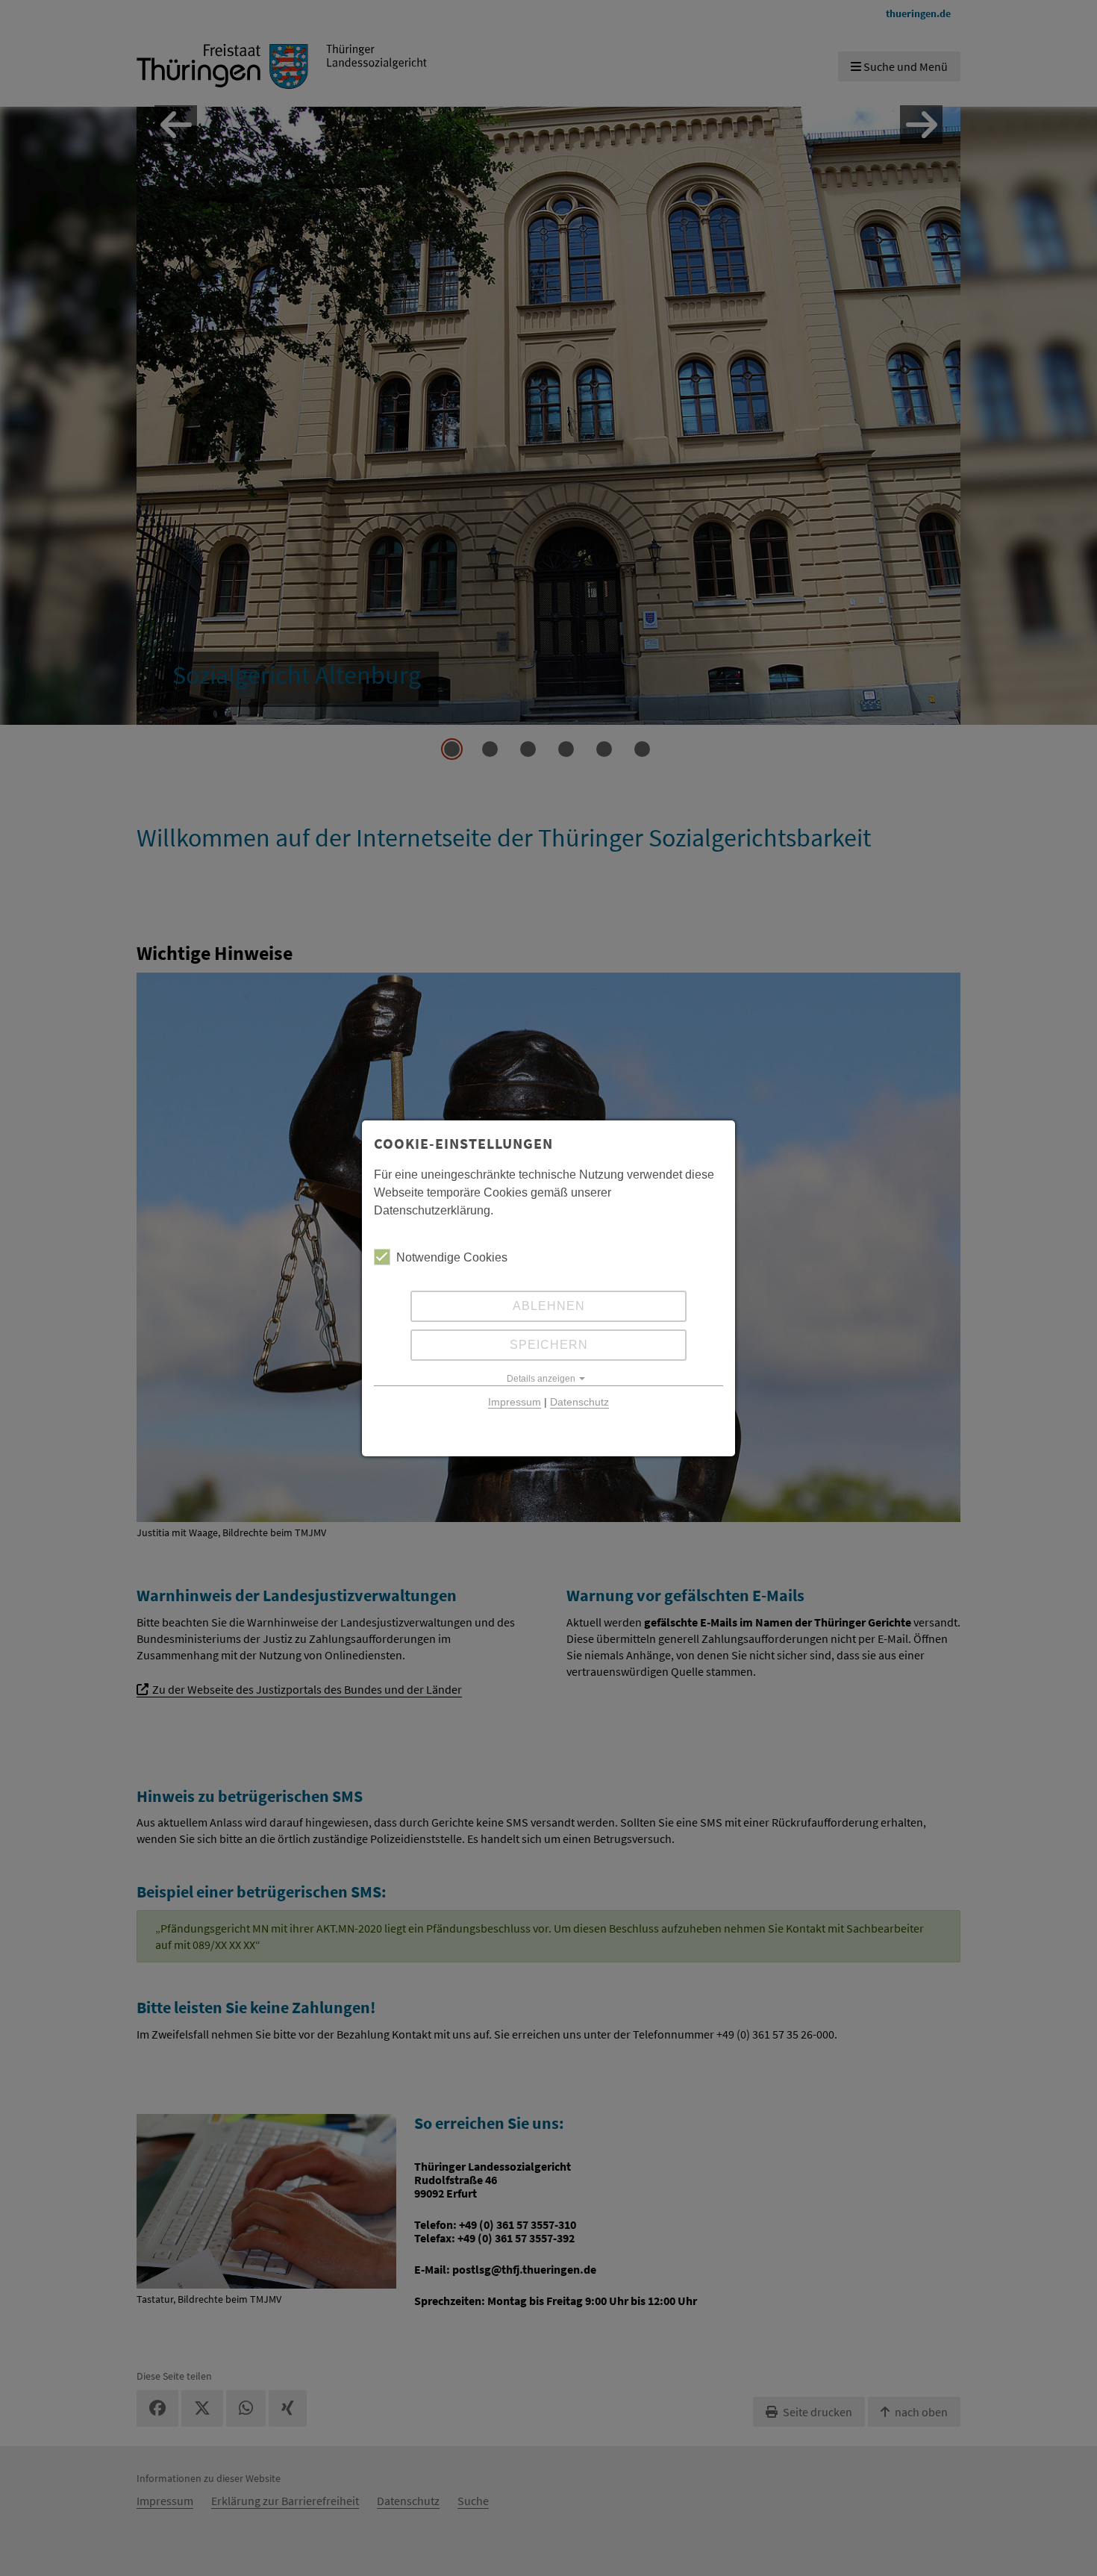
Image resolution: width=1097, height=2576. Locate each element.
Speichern (549, 1345)
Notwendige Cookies (452, 1257)
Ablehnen (549, 1306)
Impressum (515, 1402)
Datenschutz (579, 1402)
